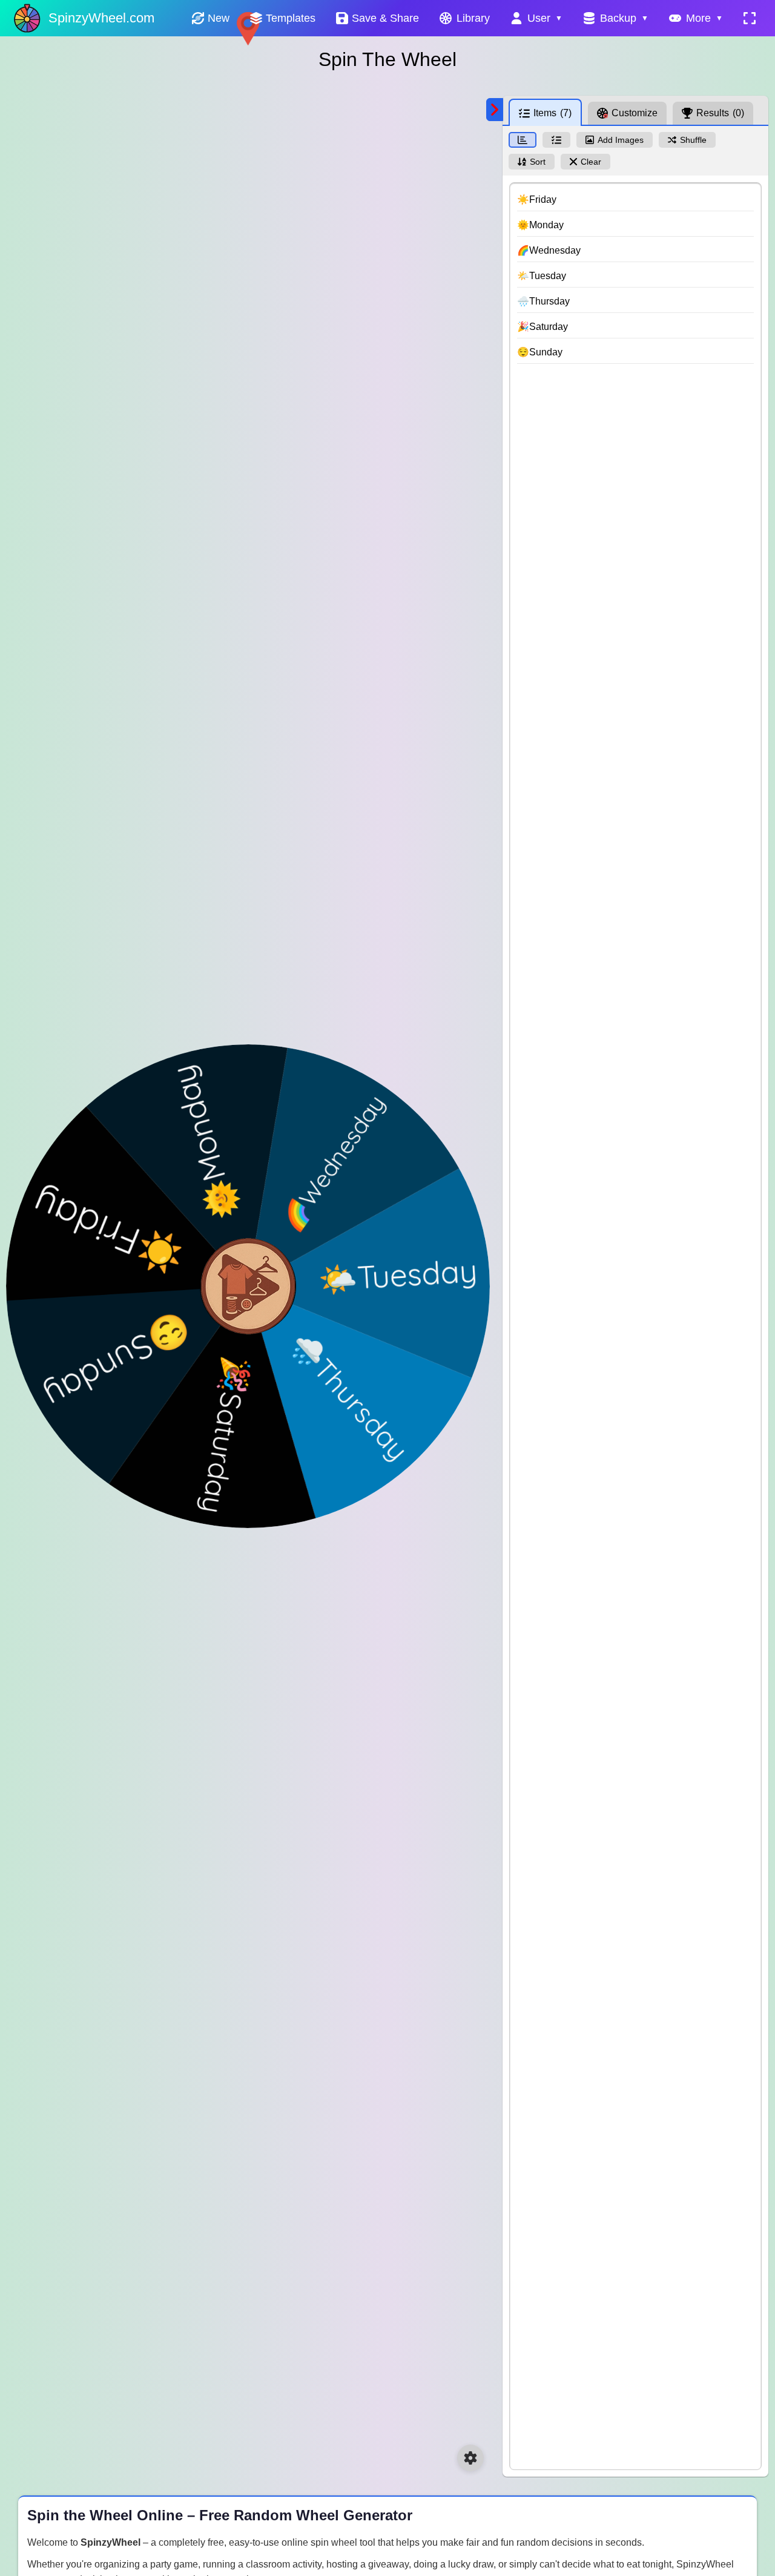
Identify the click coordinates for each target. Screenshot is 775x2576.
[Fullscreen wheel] (750, 18)
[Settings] (470, 2458)
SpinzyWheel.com (101, 18)
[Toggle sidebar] (495, 110)
